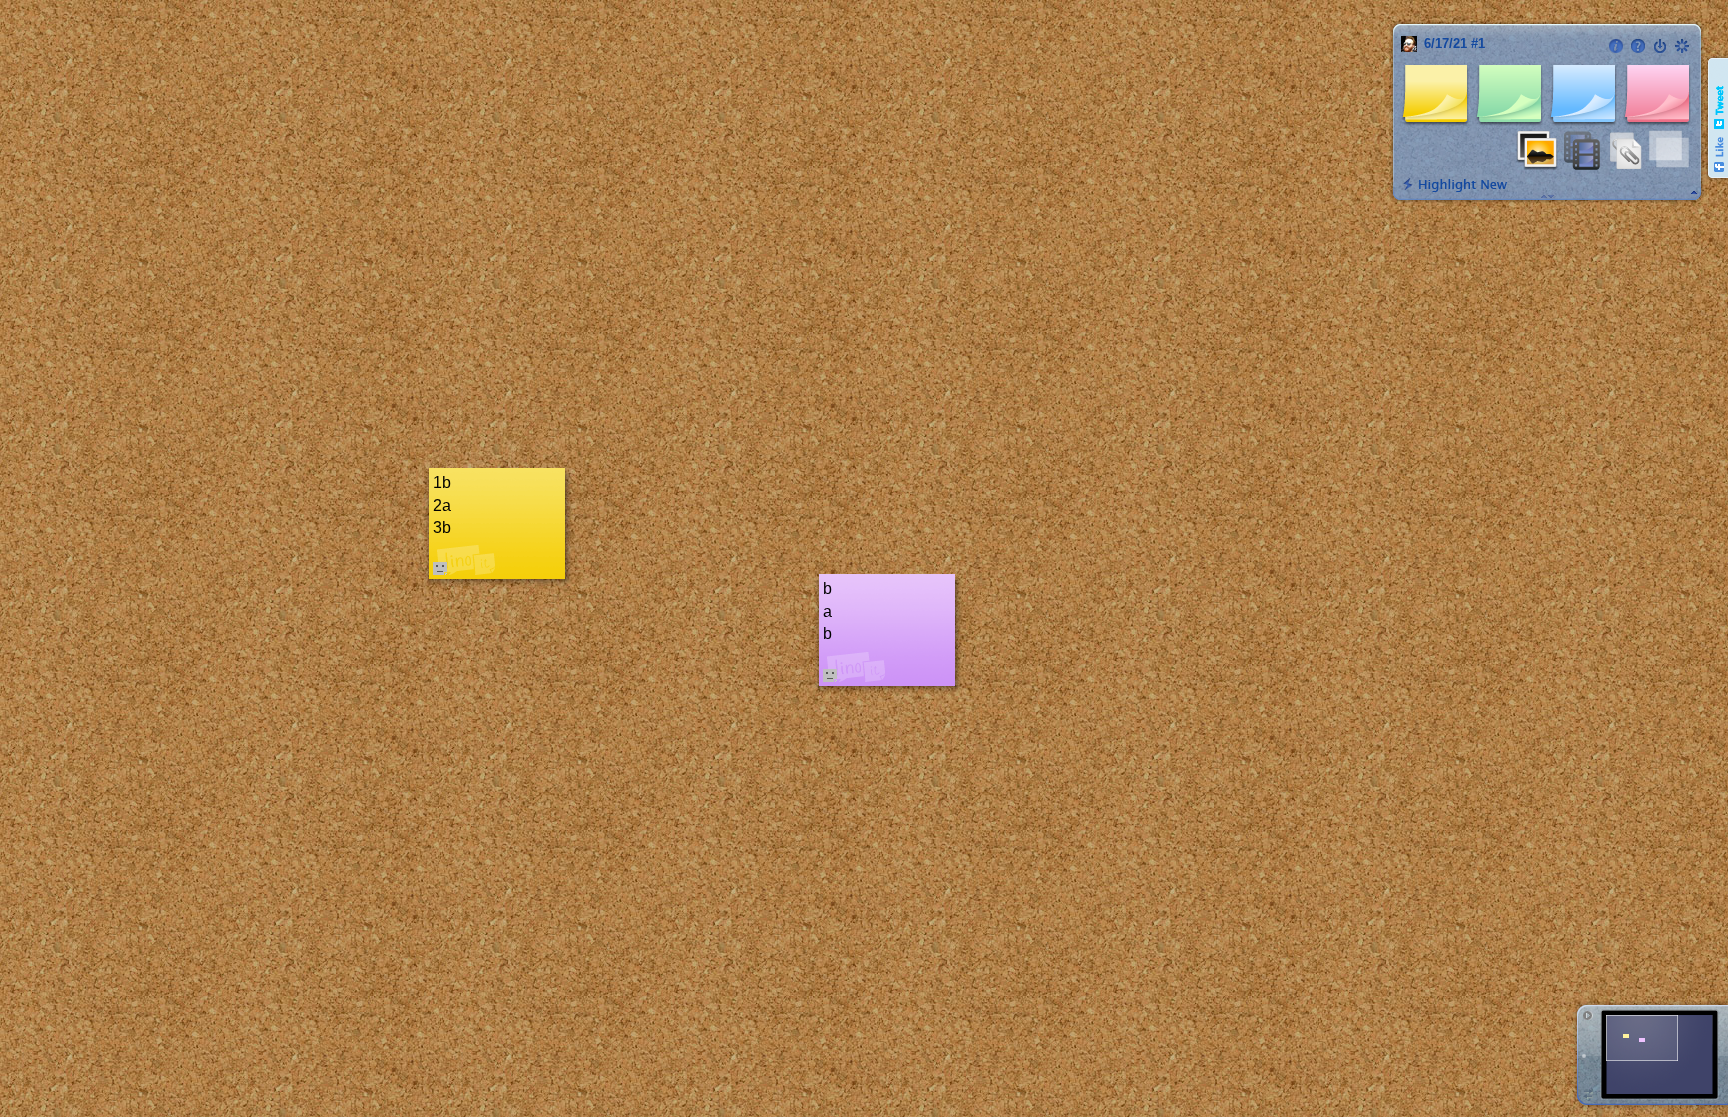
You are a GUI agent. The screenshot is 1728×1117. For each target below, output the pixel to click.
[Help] (1638, 46)
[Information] (1616, 46)
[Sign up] (1682, 46)
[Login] (1660, 46)
